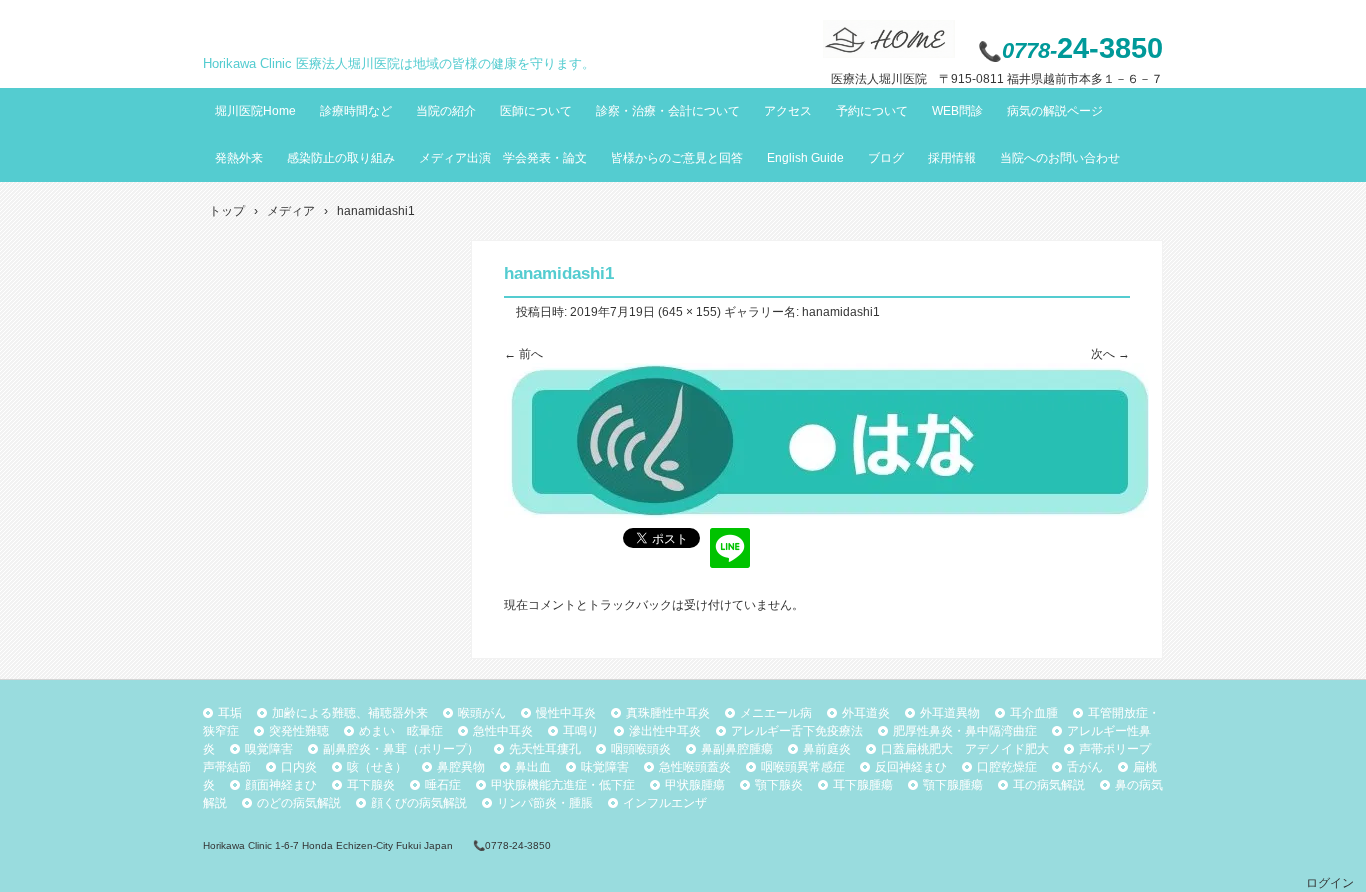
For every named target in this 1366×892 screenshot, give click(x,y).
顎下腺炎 (779, 785)
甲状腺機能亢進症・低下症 (563, 785)
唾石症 (443, 785)
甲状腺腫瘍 (695, 785)
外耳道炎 (866, 713)
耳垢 (230, 713)
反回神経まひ (911, 767)
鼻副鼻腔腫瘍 (737, 749)
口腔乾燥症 (1007, 767)
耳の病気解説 (1049, 785)
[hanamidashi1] (826, 514)
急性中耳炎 (503, 731)
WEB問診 (957, 111)
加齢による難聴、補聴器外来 (350, 713)
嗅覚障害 (269, 749)
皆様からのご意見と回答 (677, 158)
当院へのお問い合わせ (1060, 158)
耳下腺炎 (371, 785)
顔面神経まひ (281, 785)
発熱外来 (239, 158)
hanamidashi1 (841, 312)
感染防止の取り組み (341, 158)
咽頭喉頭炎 (641, 749)
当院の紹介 (446, 111)
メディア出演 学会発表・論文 (503, 158)
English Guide (805, 158)
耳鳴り (581, 731)
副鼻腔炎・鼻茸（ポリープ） (401, 749)
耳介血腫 (1034, 713)
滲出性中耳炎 (665, 731)
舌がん (1085, 767)
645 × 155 (689, 312)
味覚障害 (605, 767)
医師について (536, 111)
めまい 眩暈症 (401, 731)
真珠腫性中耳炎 (668, 713)
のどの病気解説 (299, 803)
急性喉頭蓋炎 (695, 767)
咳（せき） (377, 767)
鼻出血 (533, 767)
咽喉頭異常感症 (803, 767)
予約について (872, 111)
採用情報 (952, 158)
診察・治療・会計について (668, 111)
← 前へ (523, 354)
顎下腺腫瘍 (953, 785)
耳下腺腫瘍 (863, 785)
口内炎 (299, 767)
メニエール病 (776, 713)
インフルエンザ (665, 803)
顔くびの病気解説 (419, 803)
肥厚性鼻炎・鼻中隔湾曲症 (965, 731)
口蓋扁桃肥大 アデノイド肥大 (965, 749)
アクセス (788, 111)
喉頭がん (482, 713)
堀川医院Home (255, 111)
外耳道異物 (950, 713)
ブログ (886, 158)
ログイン (1330, 883)
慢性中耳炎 (566, 713)
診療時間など (356, 111)
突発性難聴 (299, 731)
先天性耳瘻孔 (545, 749)
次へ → (1110, 354)
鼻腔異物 (461, 767)
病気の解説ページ (1055, 111)
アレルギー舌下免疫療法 (797, 731)
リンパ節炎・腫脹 (545, 803)
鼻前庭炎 (827, 749)
